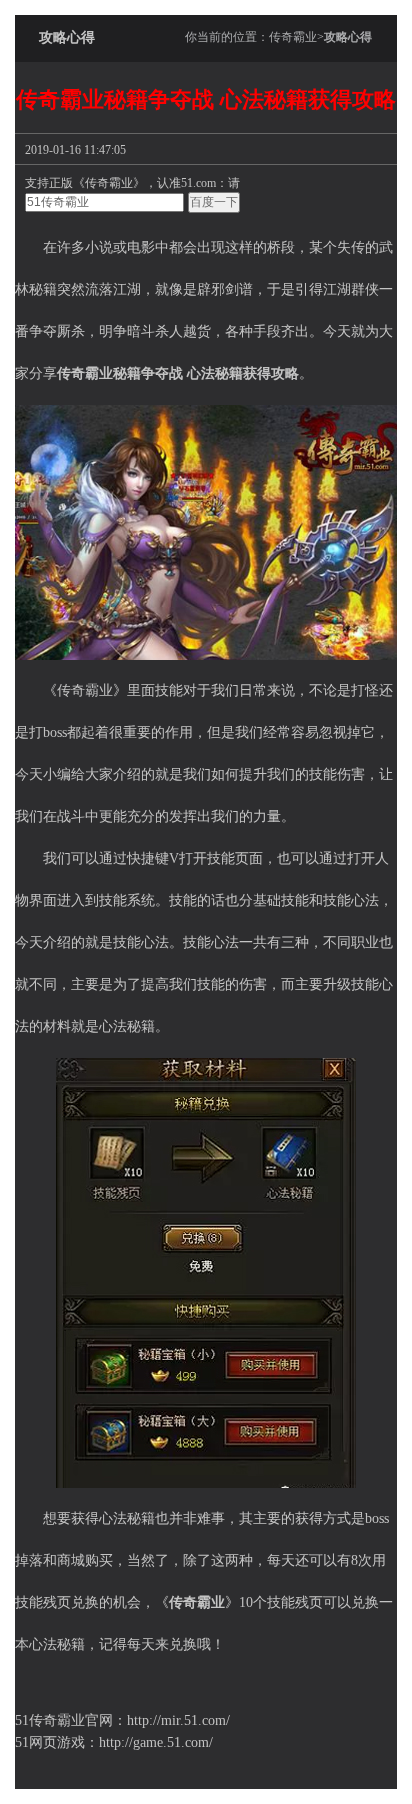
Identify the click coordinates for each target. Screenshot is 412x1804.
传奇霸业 (293, 37)
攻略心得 (348, 37)
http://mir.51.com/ (178, 1720)
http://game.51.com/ (156, 1742)
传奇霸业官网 (71, 1720)
